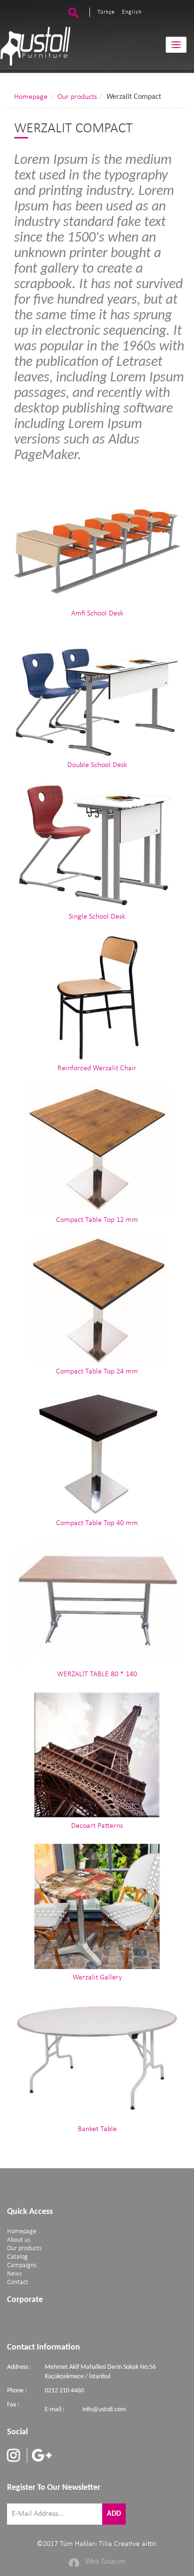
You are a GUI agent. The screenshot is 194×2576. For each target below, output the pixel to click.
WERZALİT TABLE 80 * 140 (97, 1674)
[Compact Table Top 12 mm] (97, 1149)
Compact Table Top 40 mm (97, 1523)
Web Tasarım (105, 2562)
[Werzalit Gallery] (97, 1906)
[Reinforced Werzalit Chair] (97, 997)
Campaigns (22, 2265)
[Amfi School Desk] (97, 542)
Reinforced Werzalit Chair (97, 1068)
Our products (77, 97)
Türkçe (106, 12)
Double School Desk (97, 765)
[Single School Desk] (97, 846)
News (14, 2274)
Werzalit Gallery (97, 1978)
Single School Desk (97, 917)
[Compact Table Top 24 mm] (97, 1300)
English (132, 12)
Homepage (31, 97)
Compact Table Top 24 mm (97, 1372)
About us (19, 2240)
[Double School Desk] (97, 694)
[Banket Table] (97, 2058)
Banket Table (97, 2129)
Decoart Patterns (97, 1826)
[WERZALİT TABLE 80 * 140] (97, 1604)
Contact (18, 2282)
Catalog (17, 2257)
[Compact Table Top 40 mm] (97, 1452)
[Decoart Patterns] (97, 1755)
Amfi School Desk (97, 614)
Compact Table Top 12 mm (97, 1220)
